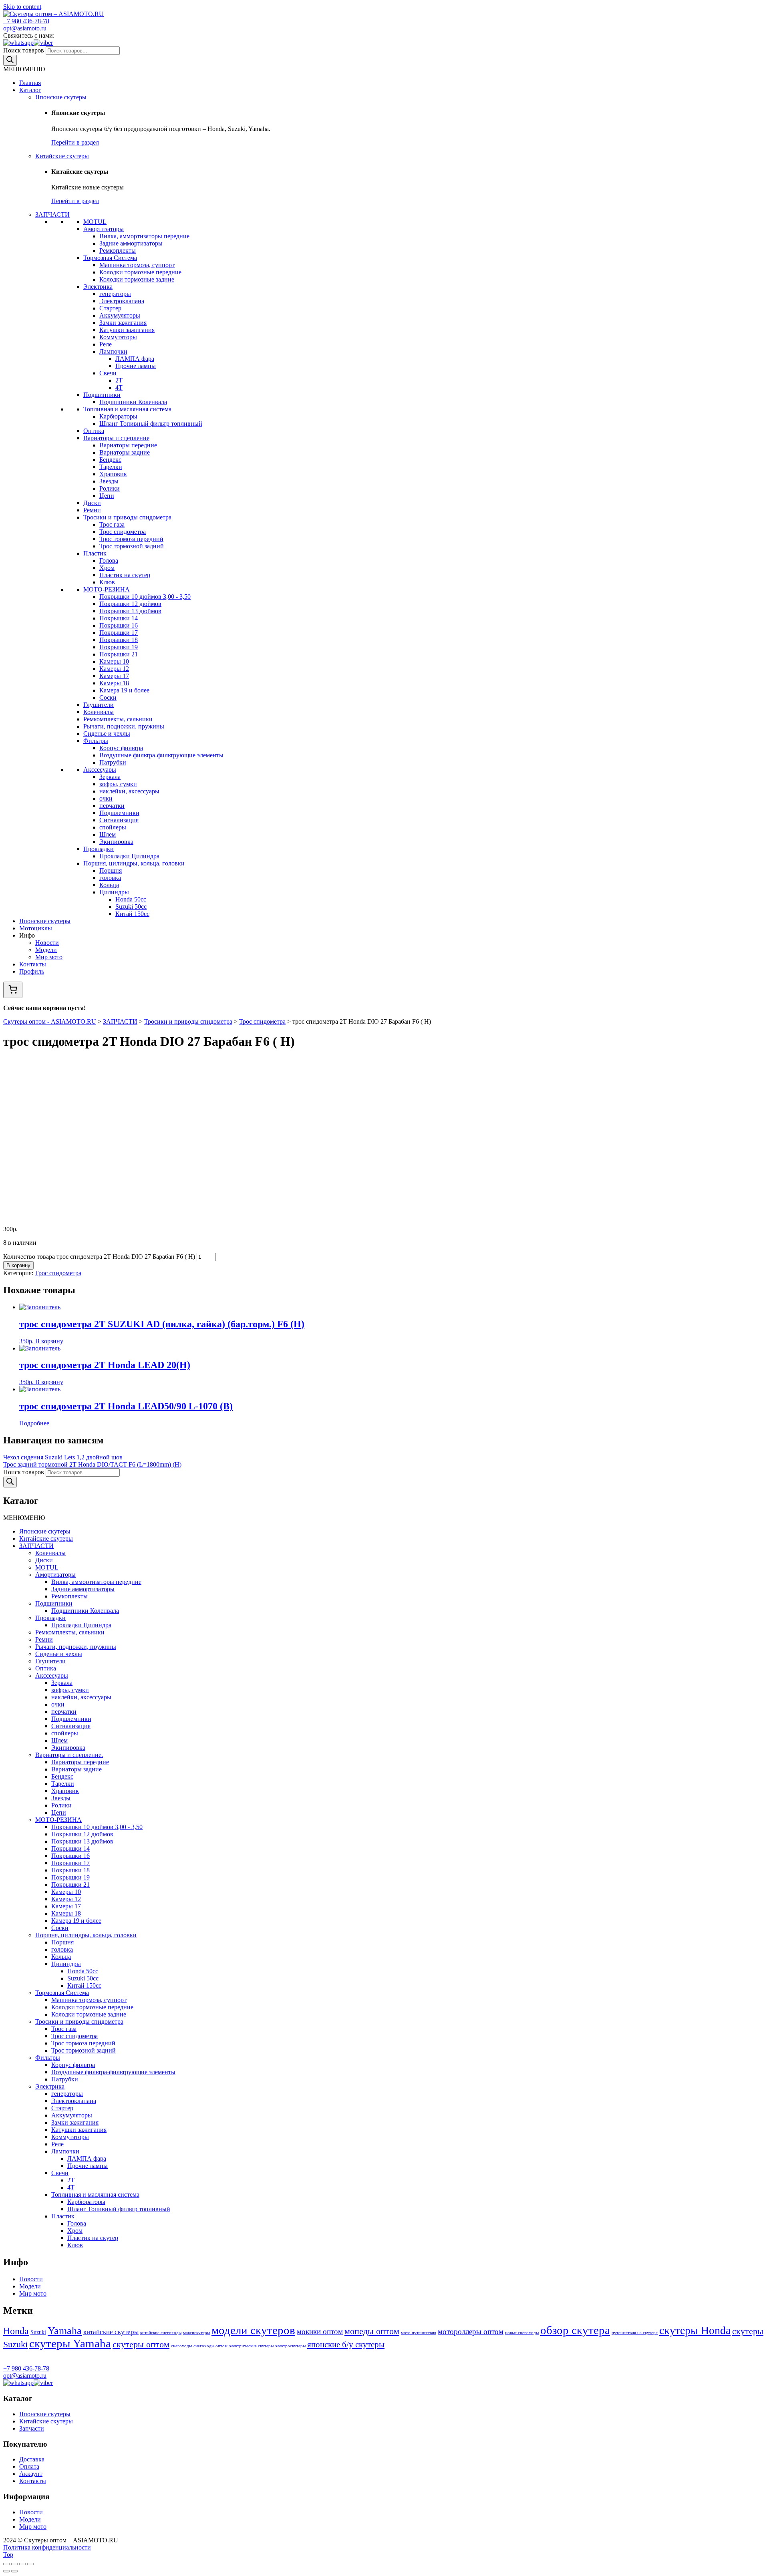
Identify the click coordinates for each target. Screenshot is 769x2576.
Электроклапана (122, 301)
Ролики (110, 488)
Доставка (32, 2459)
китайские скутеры (111, 2332)
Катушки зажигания (127, 330)
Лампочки (113, 351)
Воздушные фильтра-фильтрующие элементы (161, 755)
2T (119, 380)
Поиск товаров (24, 50)
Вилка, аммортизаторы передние (144, 236)
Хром (107, 568)
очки (106, 798)
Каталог (30, 90)
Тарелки (111, 467)
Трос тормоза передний (131, 539)
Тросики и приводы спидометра (127, 517)
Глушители (99, 705)
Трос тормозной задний (132, 546)
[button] (24, 69)
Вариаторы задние (125, 452)
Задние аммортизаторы (131, 243)
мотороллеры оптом (471, 2331)
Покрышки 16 (119, 625)
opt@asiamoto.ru (25, 28)
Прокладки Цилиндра (129, 856)
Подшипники (102, 395)
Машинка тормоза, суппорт (137, 265)
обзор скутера (575, 2330)
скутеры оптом (141, 2344)
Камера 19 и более (124, 690)
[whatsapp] (18, 43)
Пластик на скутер (125, 575)
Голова (109, 560)
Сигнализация (119, 820)
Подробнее (34, 1423)
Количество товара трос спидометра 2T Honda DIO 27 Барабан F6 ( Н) (99, 1257)
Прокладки (99, 849)
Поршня (111, 870)
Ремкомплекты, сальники (118, 719)
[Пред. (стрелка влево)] (6, 2571)
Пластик (95, 553)
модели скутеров (253, 2330)
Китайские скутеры (62, 156)
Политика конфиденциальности (47, 2547)
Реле (106, 344)
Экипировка (116, 842)
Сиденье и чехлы (107, 734)
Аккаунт (31, 2474)
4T (119, 387)
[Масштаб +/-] (30, 2564)
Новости (47, 943)
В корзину (18, 1265)
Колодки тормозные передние (140, 272)
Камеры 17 (114, 676)
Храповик (113, 474)
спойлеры (113, 827)
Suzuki (38, 2332)
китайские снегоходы (161, 2333)
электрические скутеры (251, 2346)
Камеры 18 (114, 683)
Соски (108, 697)
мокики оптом (320, 2331)
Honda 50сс (131, 899)
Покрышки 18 (119, 640)
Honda (16, 2331)
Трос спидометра (123, 532)
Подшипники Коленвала (133, 402)
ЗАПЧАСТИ (52, 214)
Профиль (32, 971)
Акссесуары (100, 770)
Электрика (98, 287)
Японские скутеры (61, 97)
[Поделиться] (14, 2564)
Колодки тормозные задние (137, 279)
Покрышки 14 (119, 618)
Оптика (94, 431)
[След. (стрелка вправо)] (14, 2571)
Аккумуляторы (120, 315)
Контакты (33, 964)
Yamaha (65, 2331)
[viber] (43, 43)
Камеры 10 (114, 661)
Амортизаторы (104, 229)
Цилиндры (114, 892)
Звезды (109, 481)
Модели (46, 950)
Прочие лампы (136, 366)
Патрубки (113, 762)
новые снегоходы (522, 2333)
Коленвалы (99, 712)
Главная (30, 83)
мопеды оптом (372, 2331)
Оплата (29, 2466)
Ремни (92, 510)
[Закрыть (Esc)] (6, 2564)
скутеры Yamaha (70, 2343)
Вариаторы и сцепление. (69, 1755)
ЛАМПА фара (135, 359)
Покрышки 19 (119, 647)
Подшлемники (119, 813)
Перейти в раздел (75, 142)
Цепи (107, 496)
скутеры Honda (695, 2330)
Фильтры (96, 741)
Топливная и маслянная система (127, 409)
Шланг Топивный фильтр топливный (151, 424)
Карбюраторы (118, 416)
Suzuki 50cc (131, 907)
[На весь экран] (22, 2564)
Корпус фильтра (121, 748)
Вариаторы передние (128, 445)
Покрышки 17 (119, 633)
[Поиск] (10, 60)
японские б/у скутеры (346, 2345)
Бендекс (110, 460)
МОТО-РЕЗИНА (107, 589)
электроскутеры (290, 2346)
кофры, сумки (118, 784)
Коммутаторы (118, 337)
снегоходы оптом (210, 2346)
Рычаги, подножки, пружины (124, 726)
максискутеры (196, 2333)
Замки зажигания (123, 323)
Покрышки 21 (119, 654)
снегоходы (181, 2346)
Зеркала (110, 777)
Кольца (109, 885)
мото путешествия (419, 2333)
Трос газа (112, 524)
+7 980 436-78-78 (26, 21)
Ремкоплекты (118, 251)
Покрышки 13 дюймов (130, 611)
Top (8, 2555)
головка (110, 878)
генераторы (115, 294)
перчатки (112, 806)
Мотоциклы (36, 928)
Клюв (107, 582)
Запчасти (32, 2428)
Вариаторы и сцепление (116, 438)
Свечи (108, 373)
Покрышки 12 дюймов (130, 604)
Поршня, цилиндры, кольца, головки (134, 863)
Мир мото (49, 957)
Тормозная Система (110, 258)
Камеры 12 (114, 669)
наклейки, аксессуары (129, 791)
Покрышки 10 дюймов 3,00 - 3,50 (145, 597)
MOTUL (95, 222)
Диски (92, 503)
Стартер (110, 308)
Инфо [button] (27, 935)
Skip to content (22, 7)
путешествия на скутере (635, 2333)
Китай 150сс (132, 914)
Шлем (108, 834)
